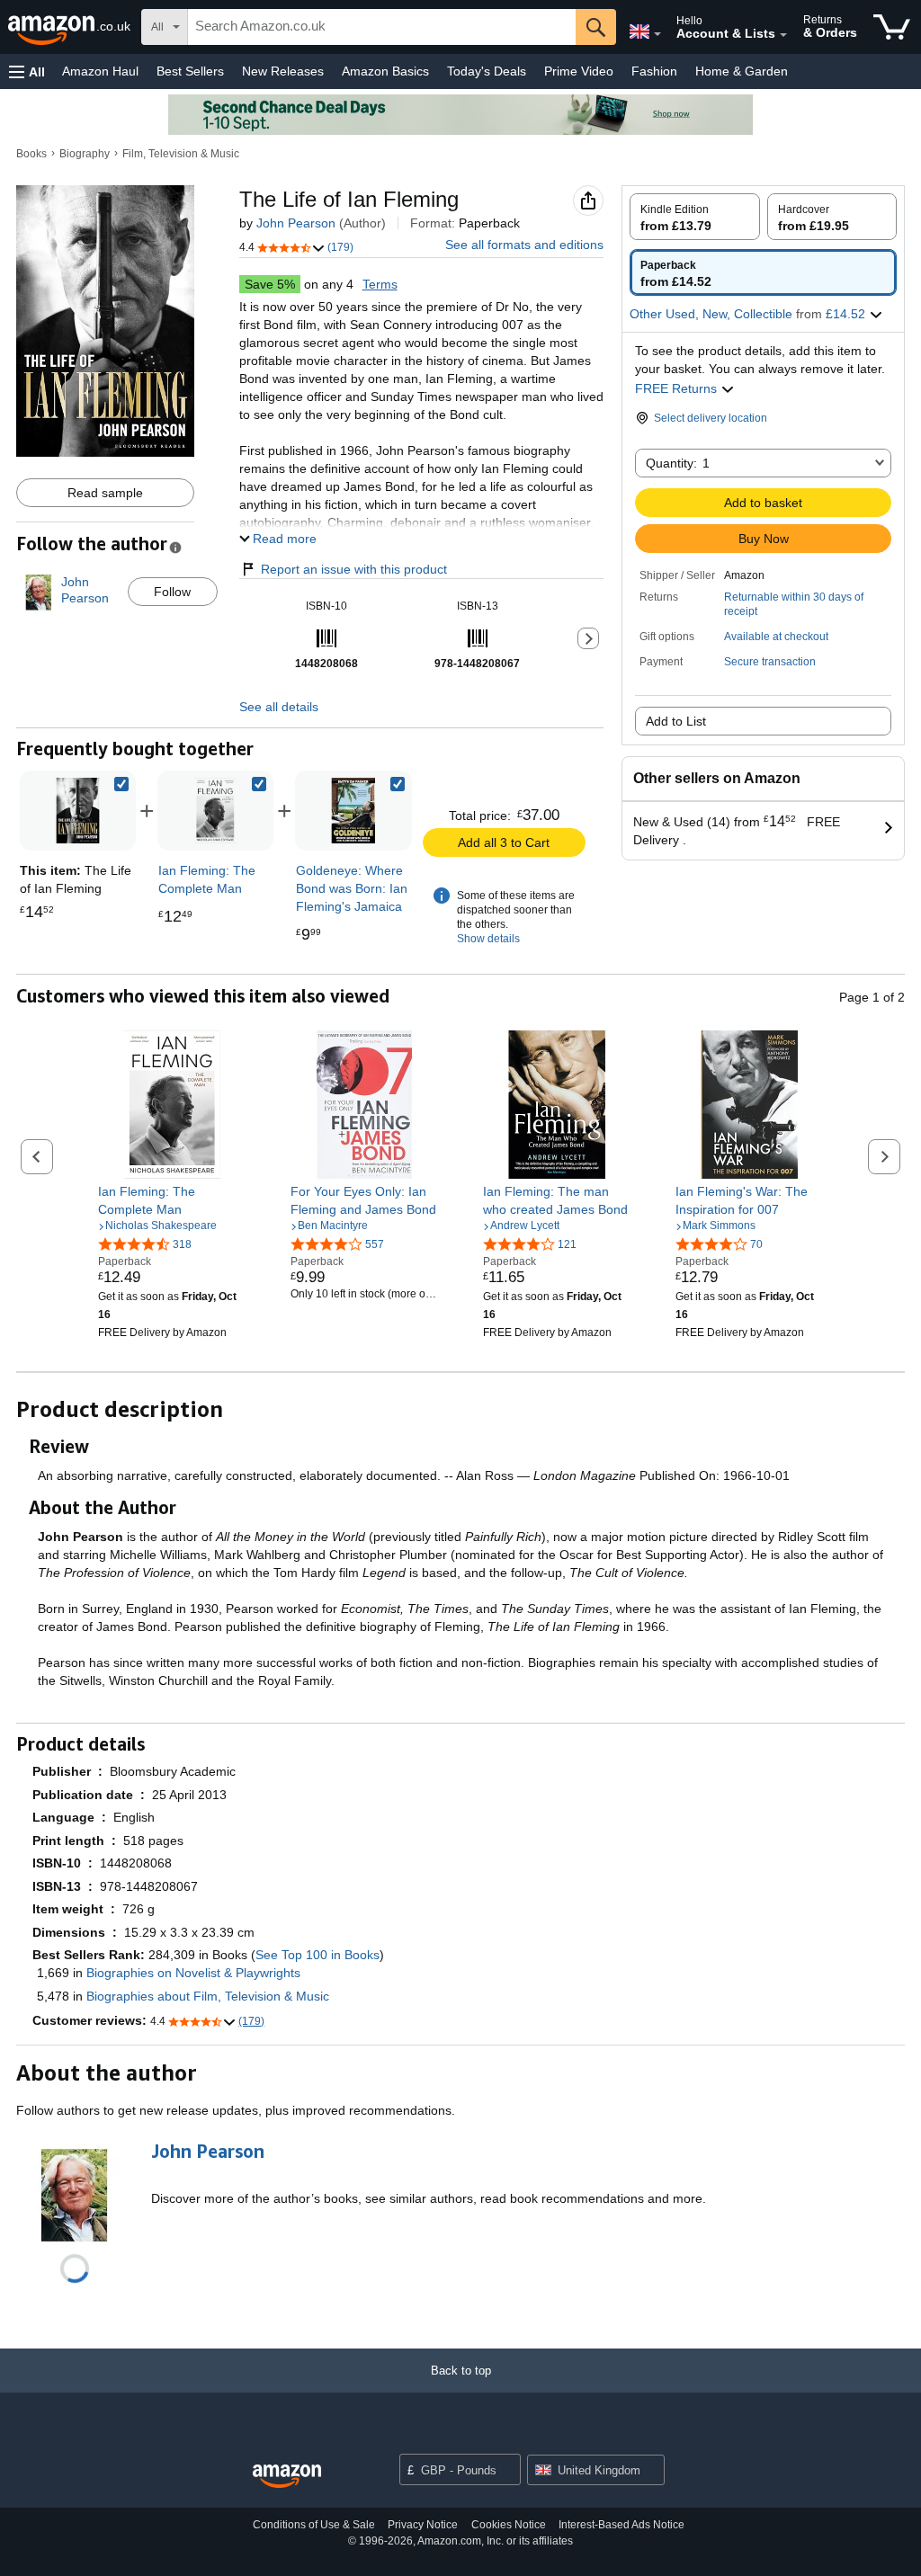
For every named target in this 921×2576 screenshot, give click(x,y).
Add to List (676, 721)
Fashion (654, 71)
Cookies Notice (509, 2525)
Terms (380, 284)
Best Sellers (190, 71)
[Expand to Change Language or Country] (657, 34)
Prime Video (579, 71)
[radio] (695, 217)
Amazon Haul (100, 71)
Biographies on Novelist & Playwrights (193, 1973)
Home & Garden (742, 71)
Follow (172, 592)
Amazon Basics (385, 71)
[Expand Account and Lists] (783, 35)
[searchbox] (382, 27)
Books (31, 154)
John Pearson (296, 223)
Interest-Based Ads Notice (621, 2525)
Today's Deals (487, 71)
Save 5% (270, 284)
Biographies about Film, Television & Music (208, 1996)
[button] (27, 71)
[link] (215, 811)
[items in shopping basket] (892, 27)
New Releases (283, 71)
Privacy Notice (423, 2525)
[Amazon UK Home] (287, 2477)
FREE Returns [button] (678, 388)
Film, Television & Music (181, 154)
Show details (488, 939)
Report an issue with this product (354, 569)
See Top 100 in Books (317, 1955)
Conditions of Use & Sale (314, 2525)
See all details (279, 707)
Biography (85, 154)
